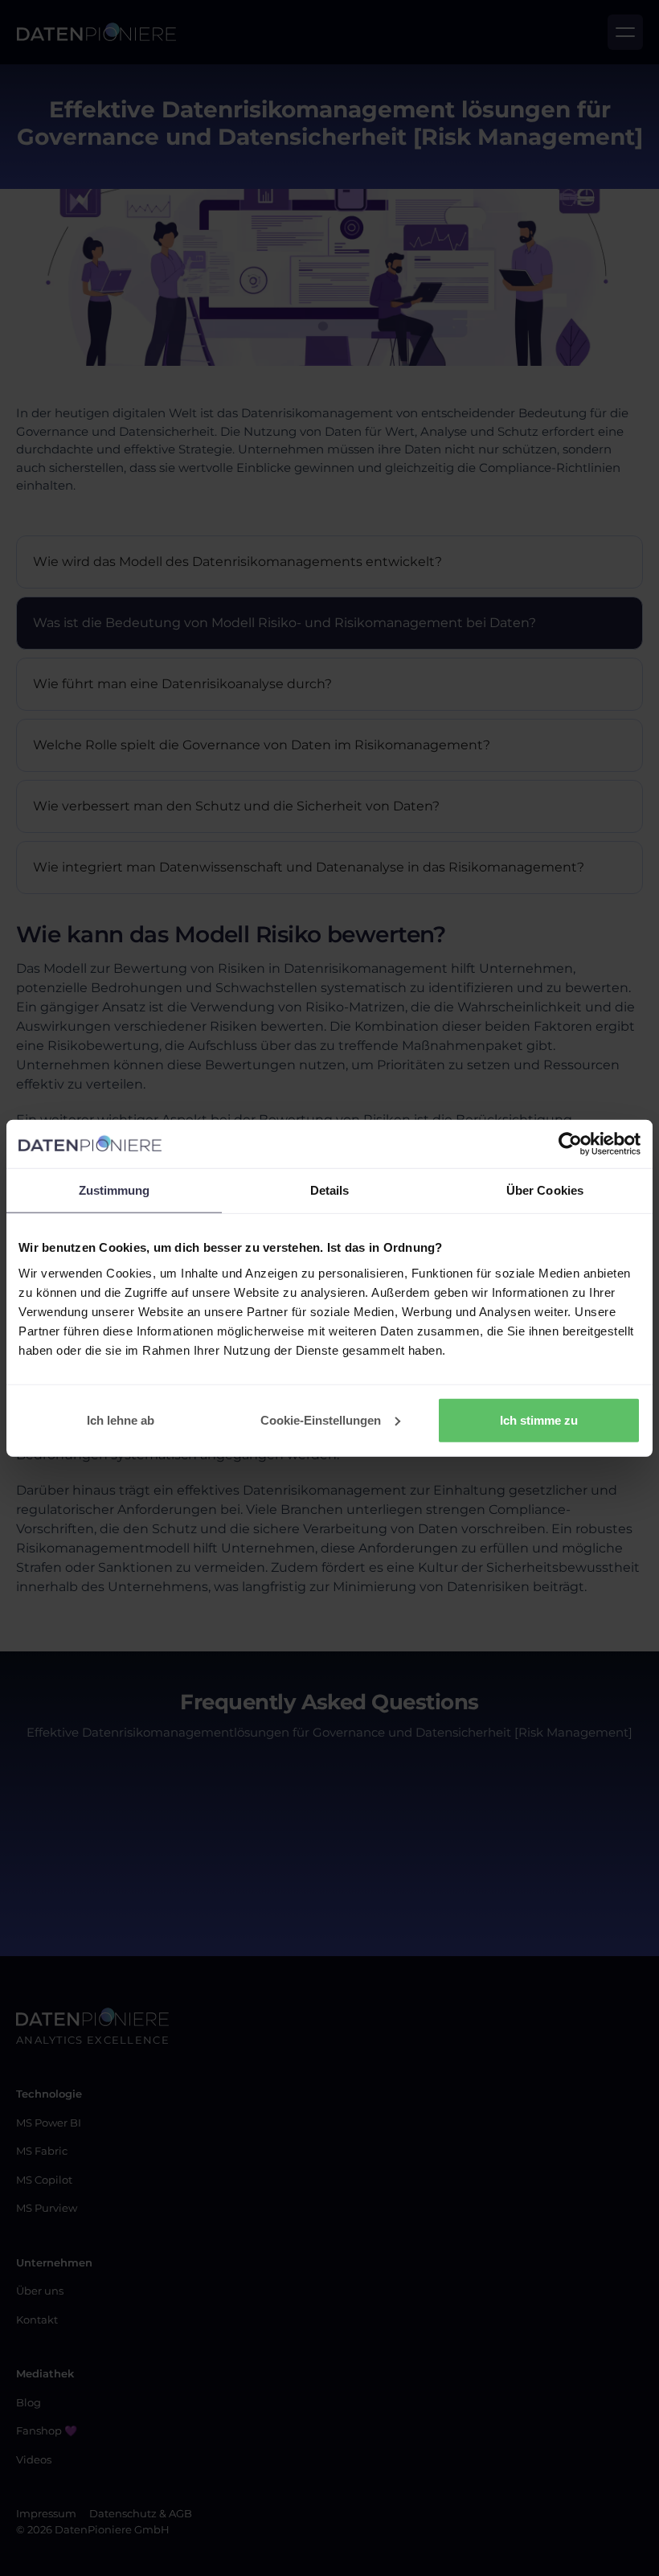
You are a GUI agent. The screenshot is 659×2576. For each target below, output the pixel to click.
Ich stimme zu (539, 1419)
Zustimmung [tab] (115, 1190)
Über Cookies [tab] (545, 1190)
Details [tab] (330, 1190)
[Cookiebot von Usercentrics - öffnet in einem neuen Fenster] (570, 1144)
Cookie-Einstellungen (321, 1419)
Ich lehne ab (121, 1419)
